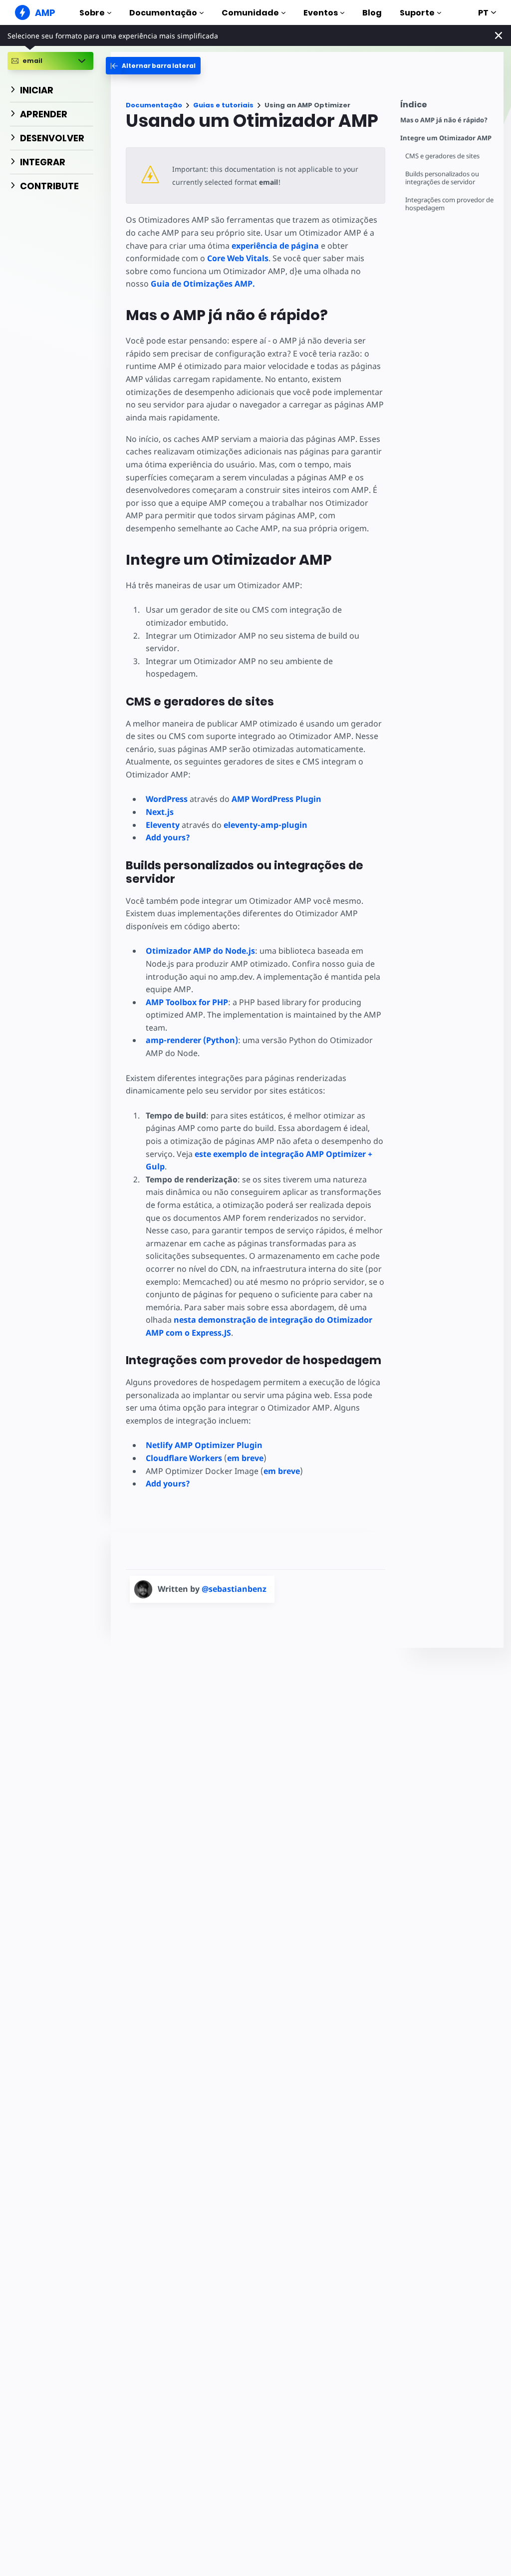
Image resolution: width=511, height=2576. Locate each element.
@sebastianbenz (234, 1589)
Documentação (163, 13)
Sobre (92, 13)
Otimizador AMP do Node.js (200, 951)
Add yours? (168, 837)
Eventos (321, 13)
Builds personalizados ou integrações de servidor (442, 178)
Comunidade (250, 13)
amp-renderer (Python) (192, 1040)
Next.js (160, 812)
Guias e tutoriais (223, 105)
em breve (245, 1458)
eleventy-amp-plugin (265, 825)
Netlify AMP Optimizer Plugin (204, 1445)
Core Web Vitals (238, 258)
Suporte (417, 13)
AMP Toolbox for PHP (187, 1002)
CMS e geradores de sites (442, 156)
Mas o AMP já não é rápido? (444, 120)
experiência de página (275, 246)
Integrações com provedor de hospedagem (449, 204)
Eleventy (163, 825)
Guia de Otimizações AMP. (203, 284)
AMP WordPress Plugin (276, 799)
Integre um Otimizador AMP (446, 138)
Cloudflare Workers (184, 1458)
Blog (372, 13)
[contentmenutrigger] (447, 107)
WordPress (167, 799)
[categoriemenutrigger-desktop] (153, 66)
